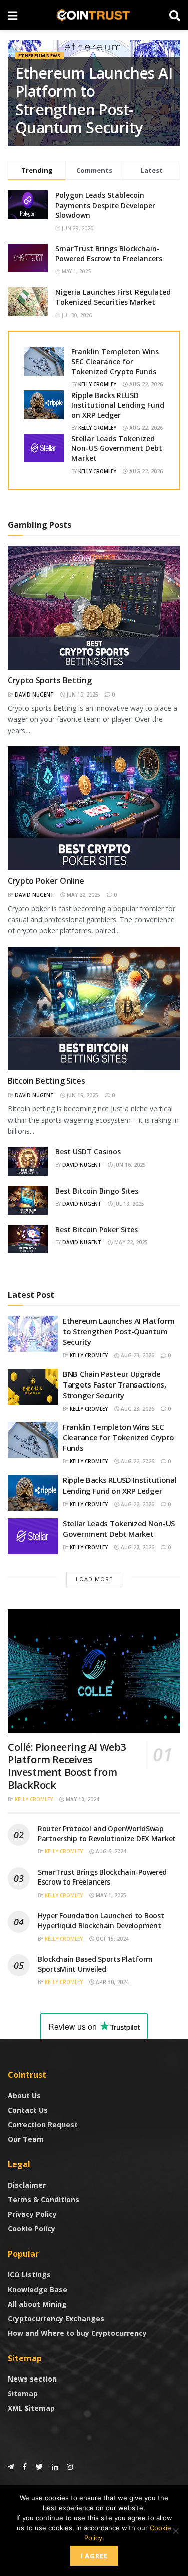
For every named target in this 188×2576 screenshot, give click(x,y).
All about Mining (37, 2304)
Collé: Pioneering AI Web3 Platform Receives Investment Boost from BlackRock (67, 1766)
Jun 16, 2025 (129, 1165)
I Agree (94, 2556)
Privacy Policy (32, 2214)
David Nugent (34, 695)
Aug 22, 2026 (145, 384)
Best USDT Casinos (88, 1152)
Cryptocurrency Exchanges (56, 2318)
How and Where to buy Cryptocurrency (77, 2333)
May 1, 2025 (110, 1895)
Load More (94, 1579)
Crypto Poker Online (46, 881)
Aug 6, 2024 (110, 1851)
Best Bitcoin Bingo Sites (97, 1191)
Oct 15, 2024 (112, 1939)
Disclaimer (27, 2185)
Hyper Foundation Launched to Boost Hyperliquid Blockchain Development (101, 1920)
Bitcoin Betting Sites (46, 1081)
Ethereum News (39, 56)
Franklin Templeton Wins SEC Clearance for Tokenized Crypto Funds (115, 361)
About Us (24, 2095)
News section (32, 2379)
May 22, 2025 (83, 895)
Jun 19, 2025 (82, 695)
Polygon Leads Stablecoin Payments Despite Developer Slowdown (105, 205)
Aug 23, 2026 (137, 1355)
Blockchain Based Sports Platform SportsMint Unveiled (95, 1964)
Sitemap (23, 2393)
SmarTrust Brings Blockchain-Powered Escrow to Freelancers (109, 254)
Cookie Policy (31, 2228)
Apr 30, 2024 (112, 1982)
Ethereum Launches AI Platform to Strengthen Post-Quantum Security (94, 100)
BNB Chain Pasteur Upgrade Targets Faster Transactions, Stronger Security (115, 1384)
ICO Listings (29, 2275)
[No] (175, 2531)
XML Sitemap (31, 2408)
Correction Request (43, 2124)
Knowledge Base (37, 2289)
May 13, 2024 (82, 1799)
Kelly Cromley (97, 384)
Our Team (26, 2139)
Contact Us (28, 2110)
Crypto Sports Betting (49, 680)
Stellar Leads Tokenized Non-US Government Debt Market (117, 448)
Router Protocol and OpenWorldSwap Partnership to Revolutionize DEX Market (107, 1834)
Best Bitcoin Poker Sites (97, 1229)
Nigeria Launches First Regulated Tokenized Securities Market (113, 297)
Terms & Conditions (43, 2199)
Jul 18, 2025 (129, 1204)
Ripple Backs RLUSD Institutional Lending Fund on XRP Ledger (118, 405)
